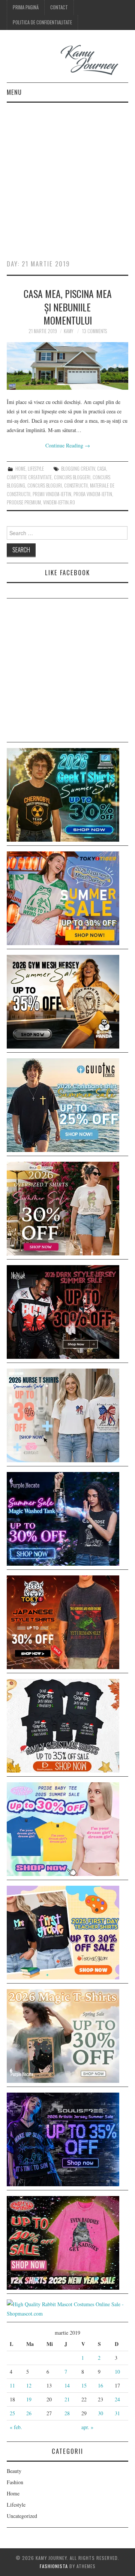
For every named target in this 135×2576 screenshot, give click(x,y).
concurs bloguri (45, 485)
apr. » (87, 2427)
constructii (76, 485)
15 (84, 2385)
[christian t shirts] (63, 1104)
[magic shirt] (63, 1518)
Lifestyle (36, 469)
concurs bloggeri (72, 477)
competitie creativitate (29, 477)
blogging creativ (78, 469)
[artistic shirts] (63, 2138)
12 (29, 2385)
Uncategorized (22, 2516)
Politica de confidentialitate (42, 22)
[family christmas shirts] (63, 1725)
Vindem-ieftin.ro (59, 502)
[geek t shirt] (63, 794)
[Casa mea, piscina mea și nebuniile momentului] (67, 366)
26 (29, 2413)
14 (67, 2385)
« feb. (16, 2427)
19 (29, 2399)
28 (67, 2413)
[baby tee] (63, 1828)
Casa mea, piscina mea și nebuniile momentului (68, 307)
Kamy (68, 331)
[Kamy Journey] (67, 60)
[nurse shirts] (63, 1414)
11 (12, 2385)
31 (117, 2413)
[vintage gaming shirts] (63, 1311)
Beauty (14, 2471)
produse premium (24, 502)
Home (20, 469)
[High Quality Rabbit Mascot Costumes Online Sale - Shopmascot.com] (67, 2308)
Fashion (15, 2482)
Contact (59, 7)
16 (100, 2385)
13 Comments (94, 331)
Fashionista (54, 2566)
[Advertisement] (67, 174)
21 (67, 2399)
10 (117, 2372)
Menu (14, 92)
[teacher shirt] (63, 1932)
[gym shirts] (63, 1001)
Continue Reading (68, 445)
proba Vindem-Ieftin (93, 494)
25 (12, 2413)
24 (117, 2399)
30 (100, 2413)
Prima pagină (26, 7)
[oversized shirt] (63, 1208)
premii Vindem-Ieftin (52, 494)
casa (102, 469)
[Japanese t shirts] (63, 897)
